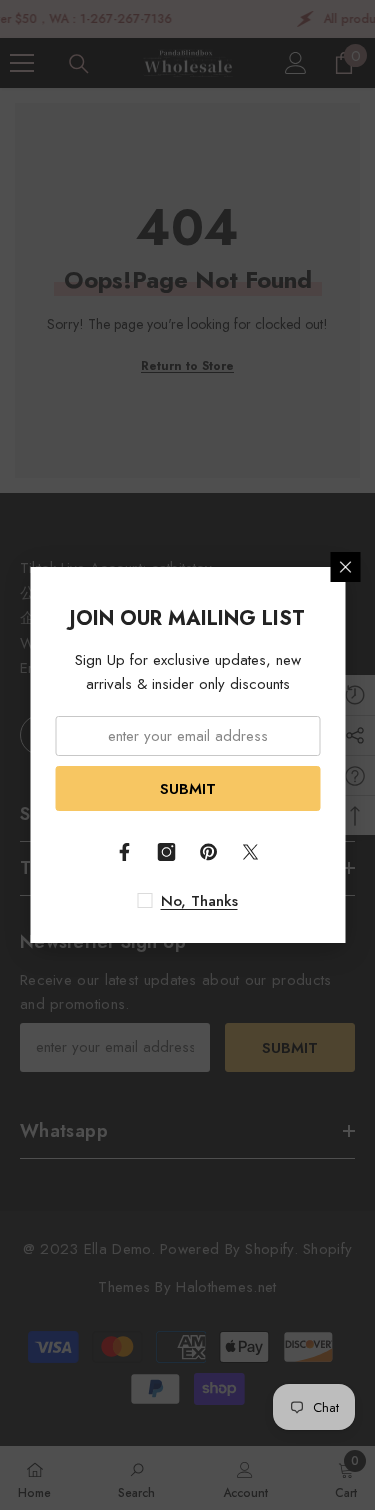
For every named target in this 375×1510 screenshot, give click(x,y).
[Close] (345, 567)
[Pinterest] (209, 852)
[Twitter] (251, 852)
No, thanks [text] (199, 901)
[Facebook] (125, 852)
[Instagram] (167, 852)
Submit (188, 789)
